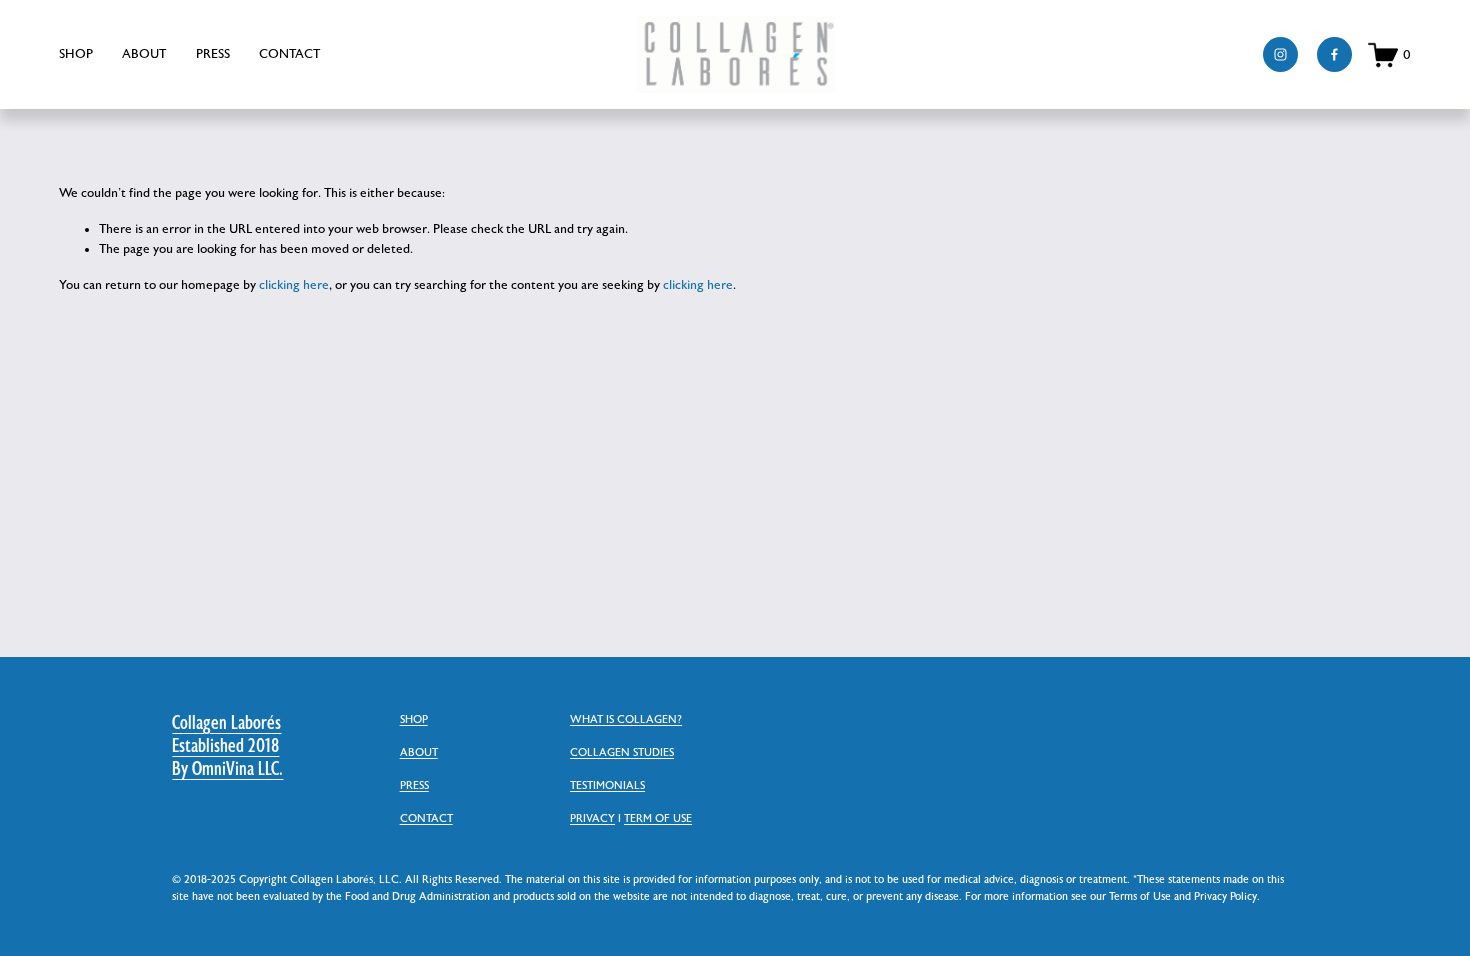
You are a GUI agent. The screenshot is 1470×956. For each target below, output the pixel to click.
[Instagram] (1280, 54)
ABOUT (144, 54)
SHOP (76, 54)
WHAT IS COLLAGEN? (626, 720)
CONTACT (289, 54)
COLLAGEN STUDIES (622, 753)
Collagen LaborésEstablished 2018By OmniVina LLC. (227, 746)
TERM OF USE (658, 819)
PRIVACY (592, 819)
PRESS (213, 54)
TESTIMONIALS (607, 786)
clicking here (294, 285)
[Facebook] (1334, 54)
